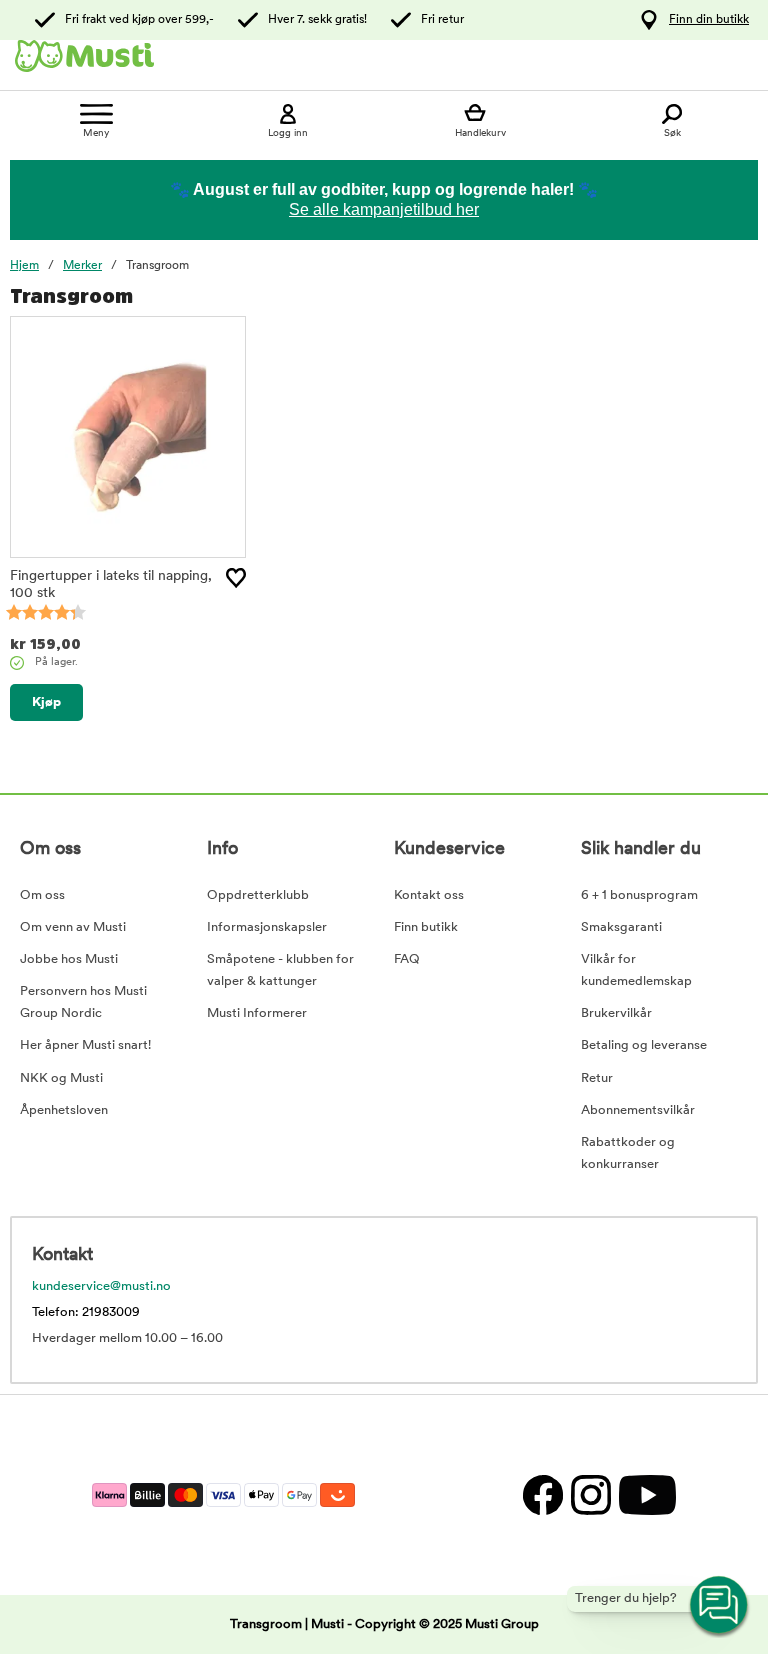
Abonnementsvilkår (638, 1110)
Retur (597, 1078)
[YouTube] (645, 1494)
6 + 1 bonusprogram (639, 895)
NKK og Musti (61, 1078)
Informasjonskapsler (267, 927)
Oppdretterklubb (258, 895)
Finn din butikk (709, 20)
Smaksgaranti (621, 927)
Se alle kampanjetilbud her (384, 209)
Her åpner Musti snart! (85, 1045)
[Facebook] (542, 1494)
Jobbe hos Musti (69, 959)
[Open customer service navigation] (720, 1606)
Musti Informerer (257, 1013)
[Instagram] (590, 1494)
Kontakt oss (429, 895)
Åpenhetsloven (64, 1110)
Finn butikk (426, 927)
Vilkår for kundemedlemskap (636, 970)
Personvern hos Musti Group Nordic (83, 1002)
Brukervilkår (616, 1013)
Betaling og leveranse (644, 1045)
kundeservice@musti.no (101, 1286)
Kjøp (46, 702)
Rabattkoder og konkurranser (628, 1153)
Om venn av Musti (73, 927)
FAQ (407, 959)
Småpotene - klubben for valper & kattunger (280, 970)
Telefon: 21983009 (86, 1312)
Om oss (42, 895)
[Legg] (236, 578)
